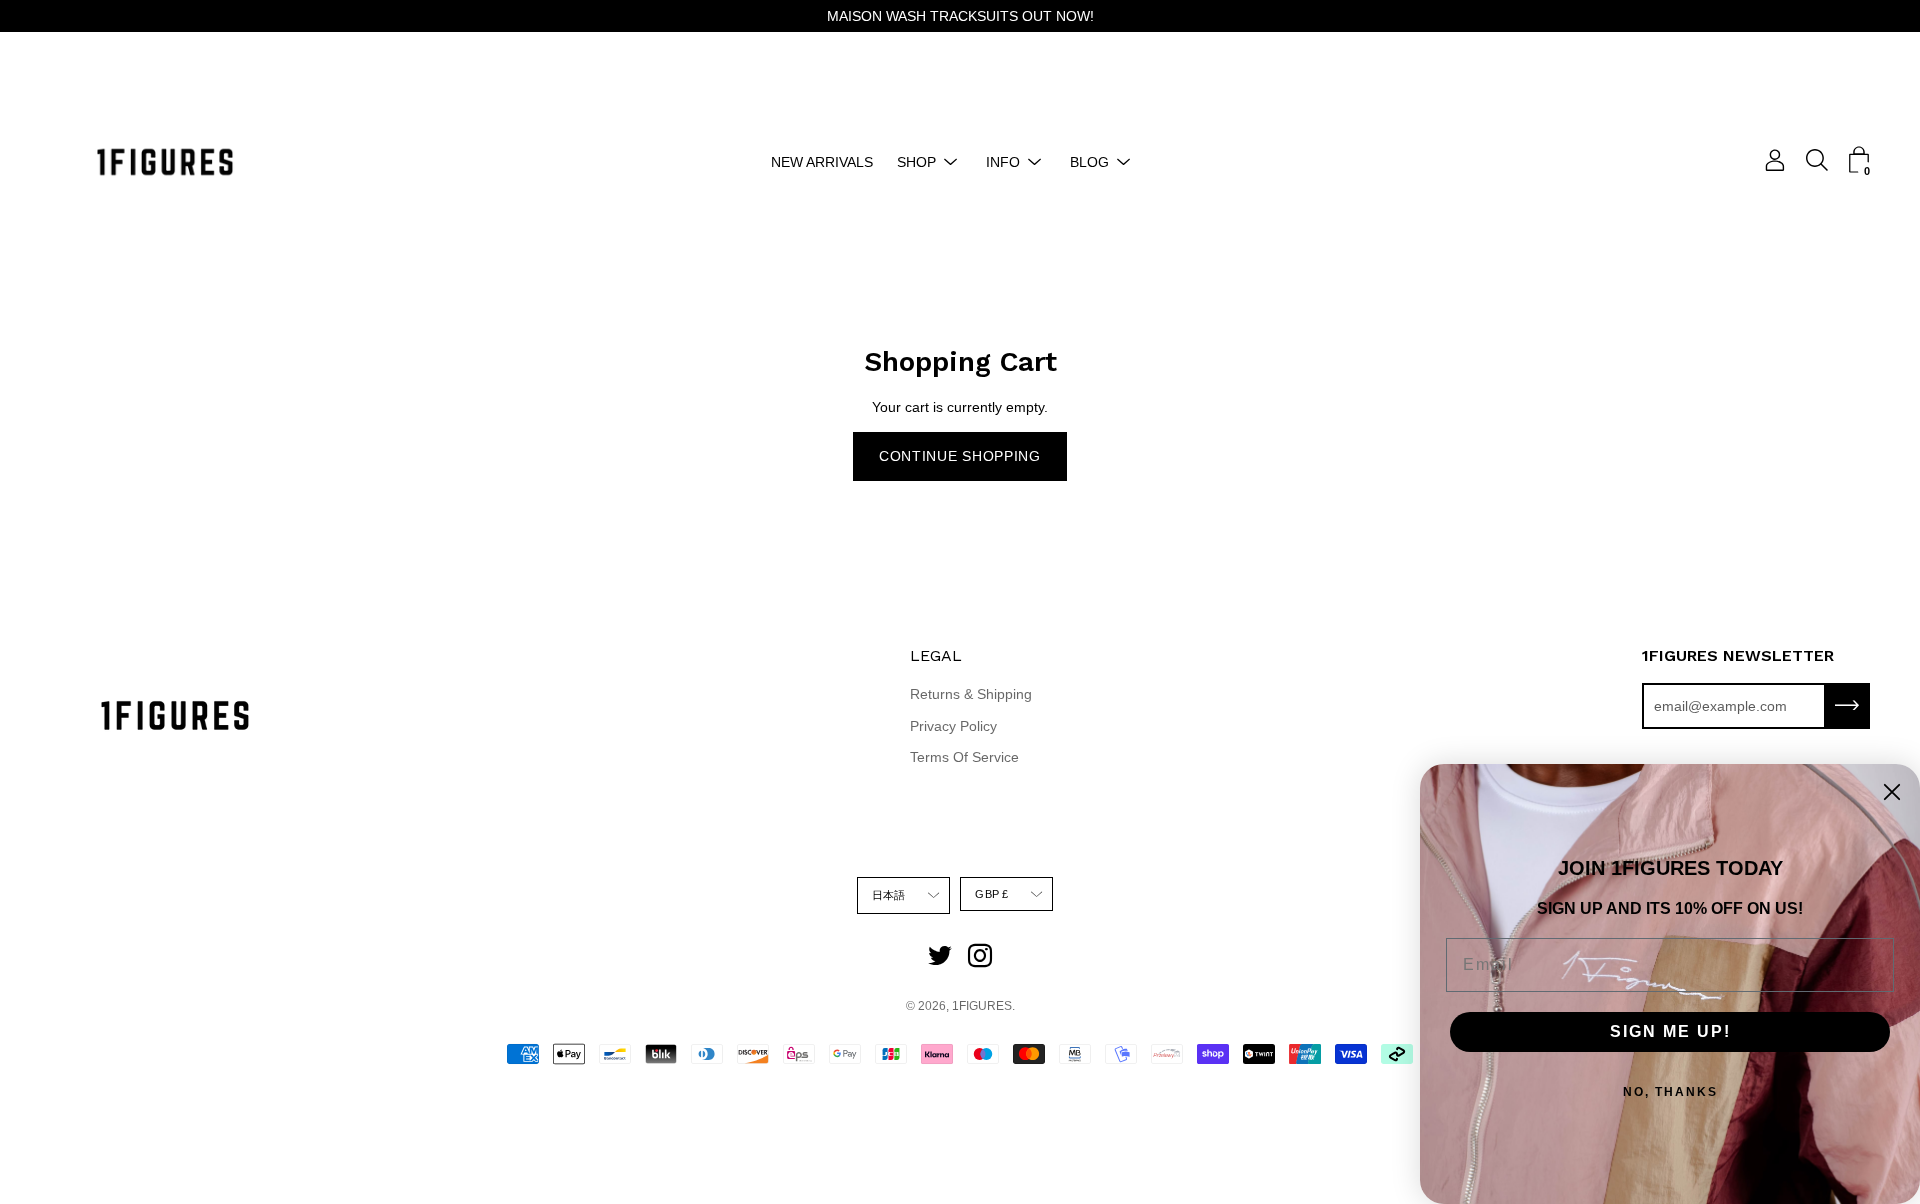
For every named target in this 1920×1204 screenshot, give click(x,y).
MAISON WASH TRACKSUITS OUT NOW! (960, 16)
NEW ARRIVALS (822, 162)
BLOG (1089, 162)
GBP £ (991, 894)
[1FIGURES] (165, 162)
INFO (1003, 162)
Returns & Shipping (971, 694)
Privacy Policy (953, 726)
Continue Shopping (960, 456)
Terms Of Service (964, 757)
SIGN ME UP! (1670, 1031)
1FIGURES (982, 1006)
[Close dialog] (1892, 792)
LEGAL (936, 655)
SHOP (916, 162)
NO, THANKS (1670, 1092)
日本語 (889, 895)
